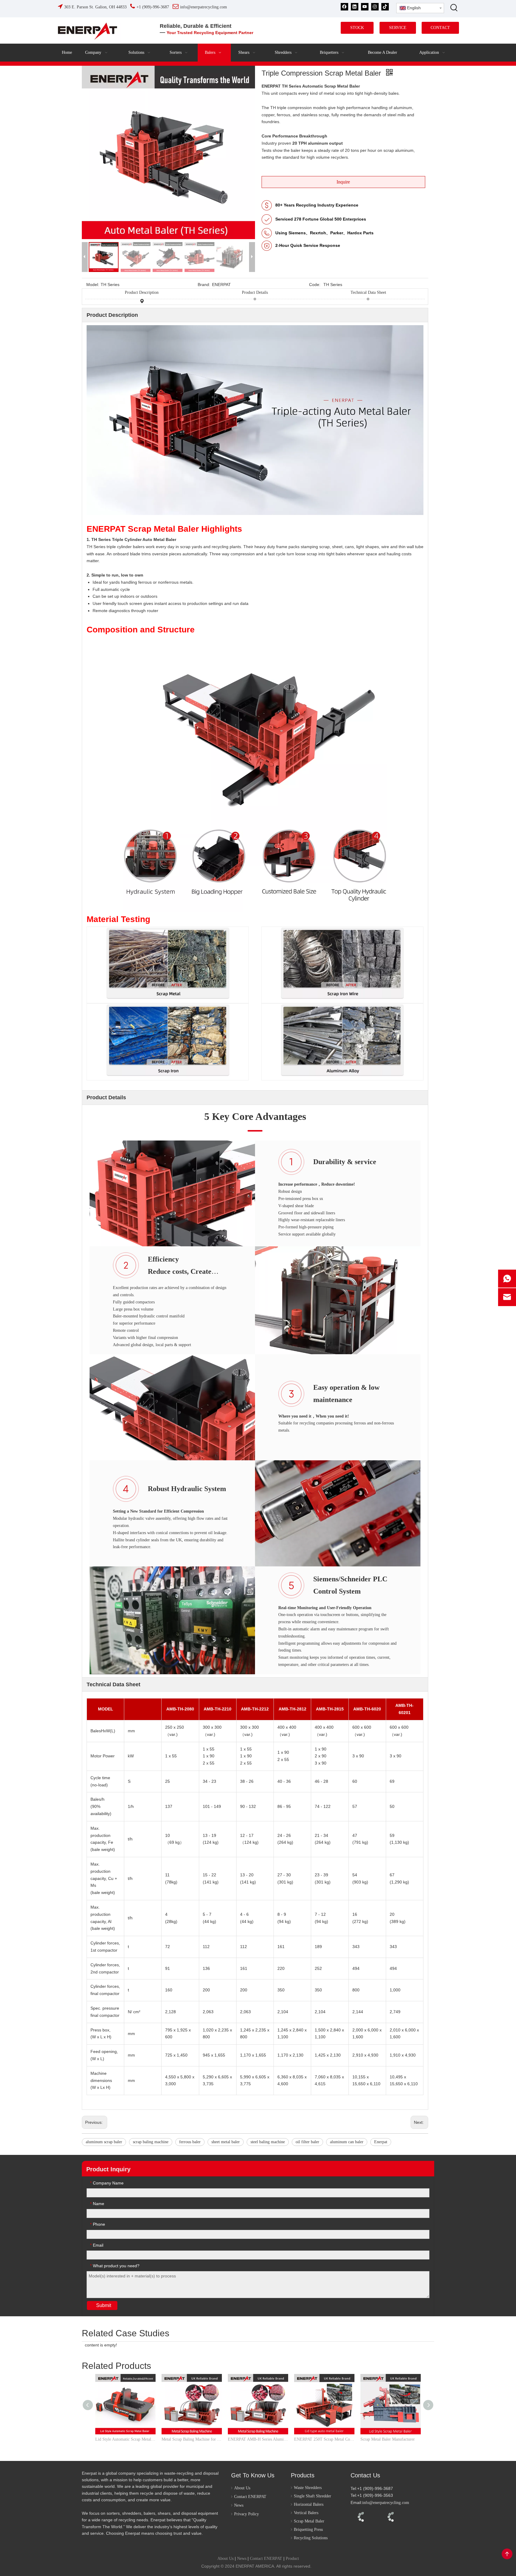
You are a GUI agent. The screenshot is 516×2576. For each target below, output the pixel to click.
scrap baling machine (151, 2142)
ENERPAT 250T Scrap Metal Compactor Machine (324, 2439)
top (507, 2554)
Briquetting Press (308, 2530)
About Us (242, 2488)
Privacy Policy (247, 2514)
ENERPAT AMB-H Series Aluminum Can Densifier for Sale (258, 2439)
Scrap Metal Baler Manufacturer (388, 2439)
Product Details (255, 292)
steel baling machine (268, 2142)
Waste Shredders (308, 2488)
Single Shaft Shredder (312, 2496)
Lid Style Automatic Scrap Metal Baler (125, 2439)
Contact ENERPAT (250, 2497)
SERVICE (398, 28)
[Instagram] (375, 7)
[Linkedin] (355, 7)
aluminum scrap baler (104, 2142)
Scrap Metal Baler (309, 2521)
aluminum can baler (347, 2142)
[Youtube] (365, 7)
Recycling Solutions (311, 2538)
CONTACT (440, 28)
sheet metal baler (226, 2142)
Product (292, 2559)
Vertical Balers (306, 2513)
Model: (93, 285)
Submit (104, 2305)
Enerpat (381, 2142)
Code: (315, 285)
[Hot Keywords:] (454, 7)
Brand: (204, 285)
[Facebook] (344, 7)
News (239, 2505)
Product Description (142, 292)
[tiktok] (385, 7)
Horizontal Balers (309, 2504)
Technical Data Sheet (368, 292)
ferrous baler (190, 2142)
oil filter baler (307, 2142)
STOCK (357, 28)
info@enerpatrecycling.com (386, 2503)
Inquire (343, 182)
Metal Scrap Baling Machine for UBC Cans (192, 2439)
